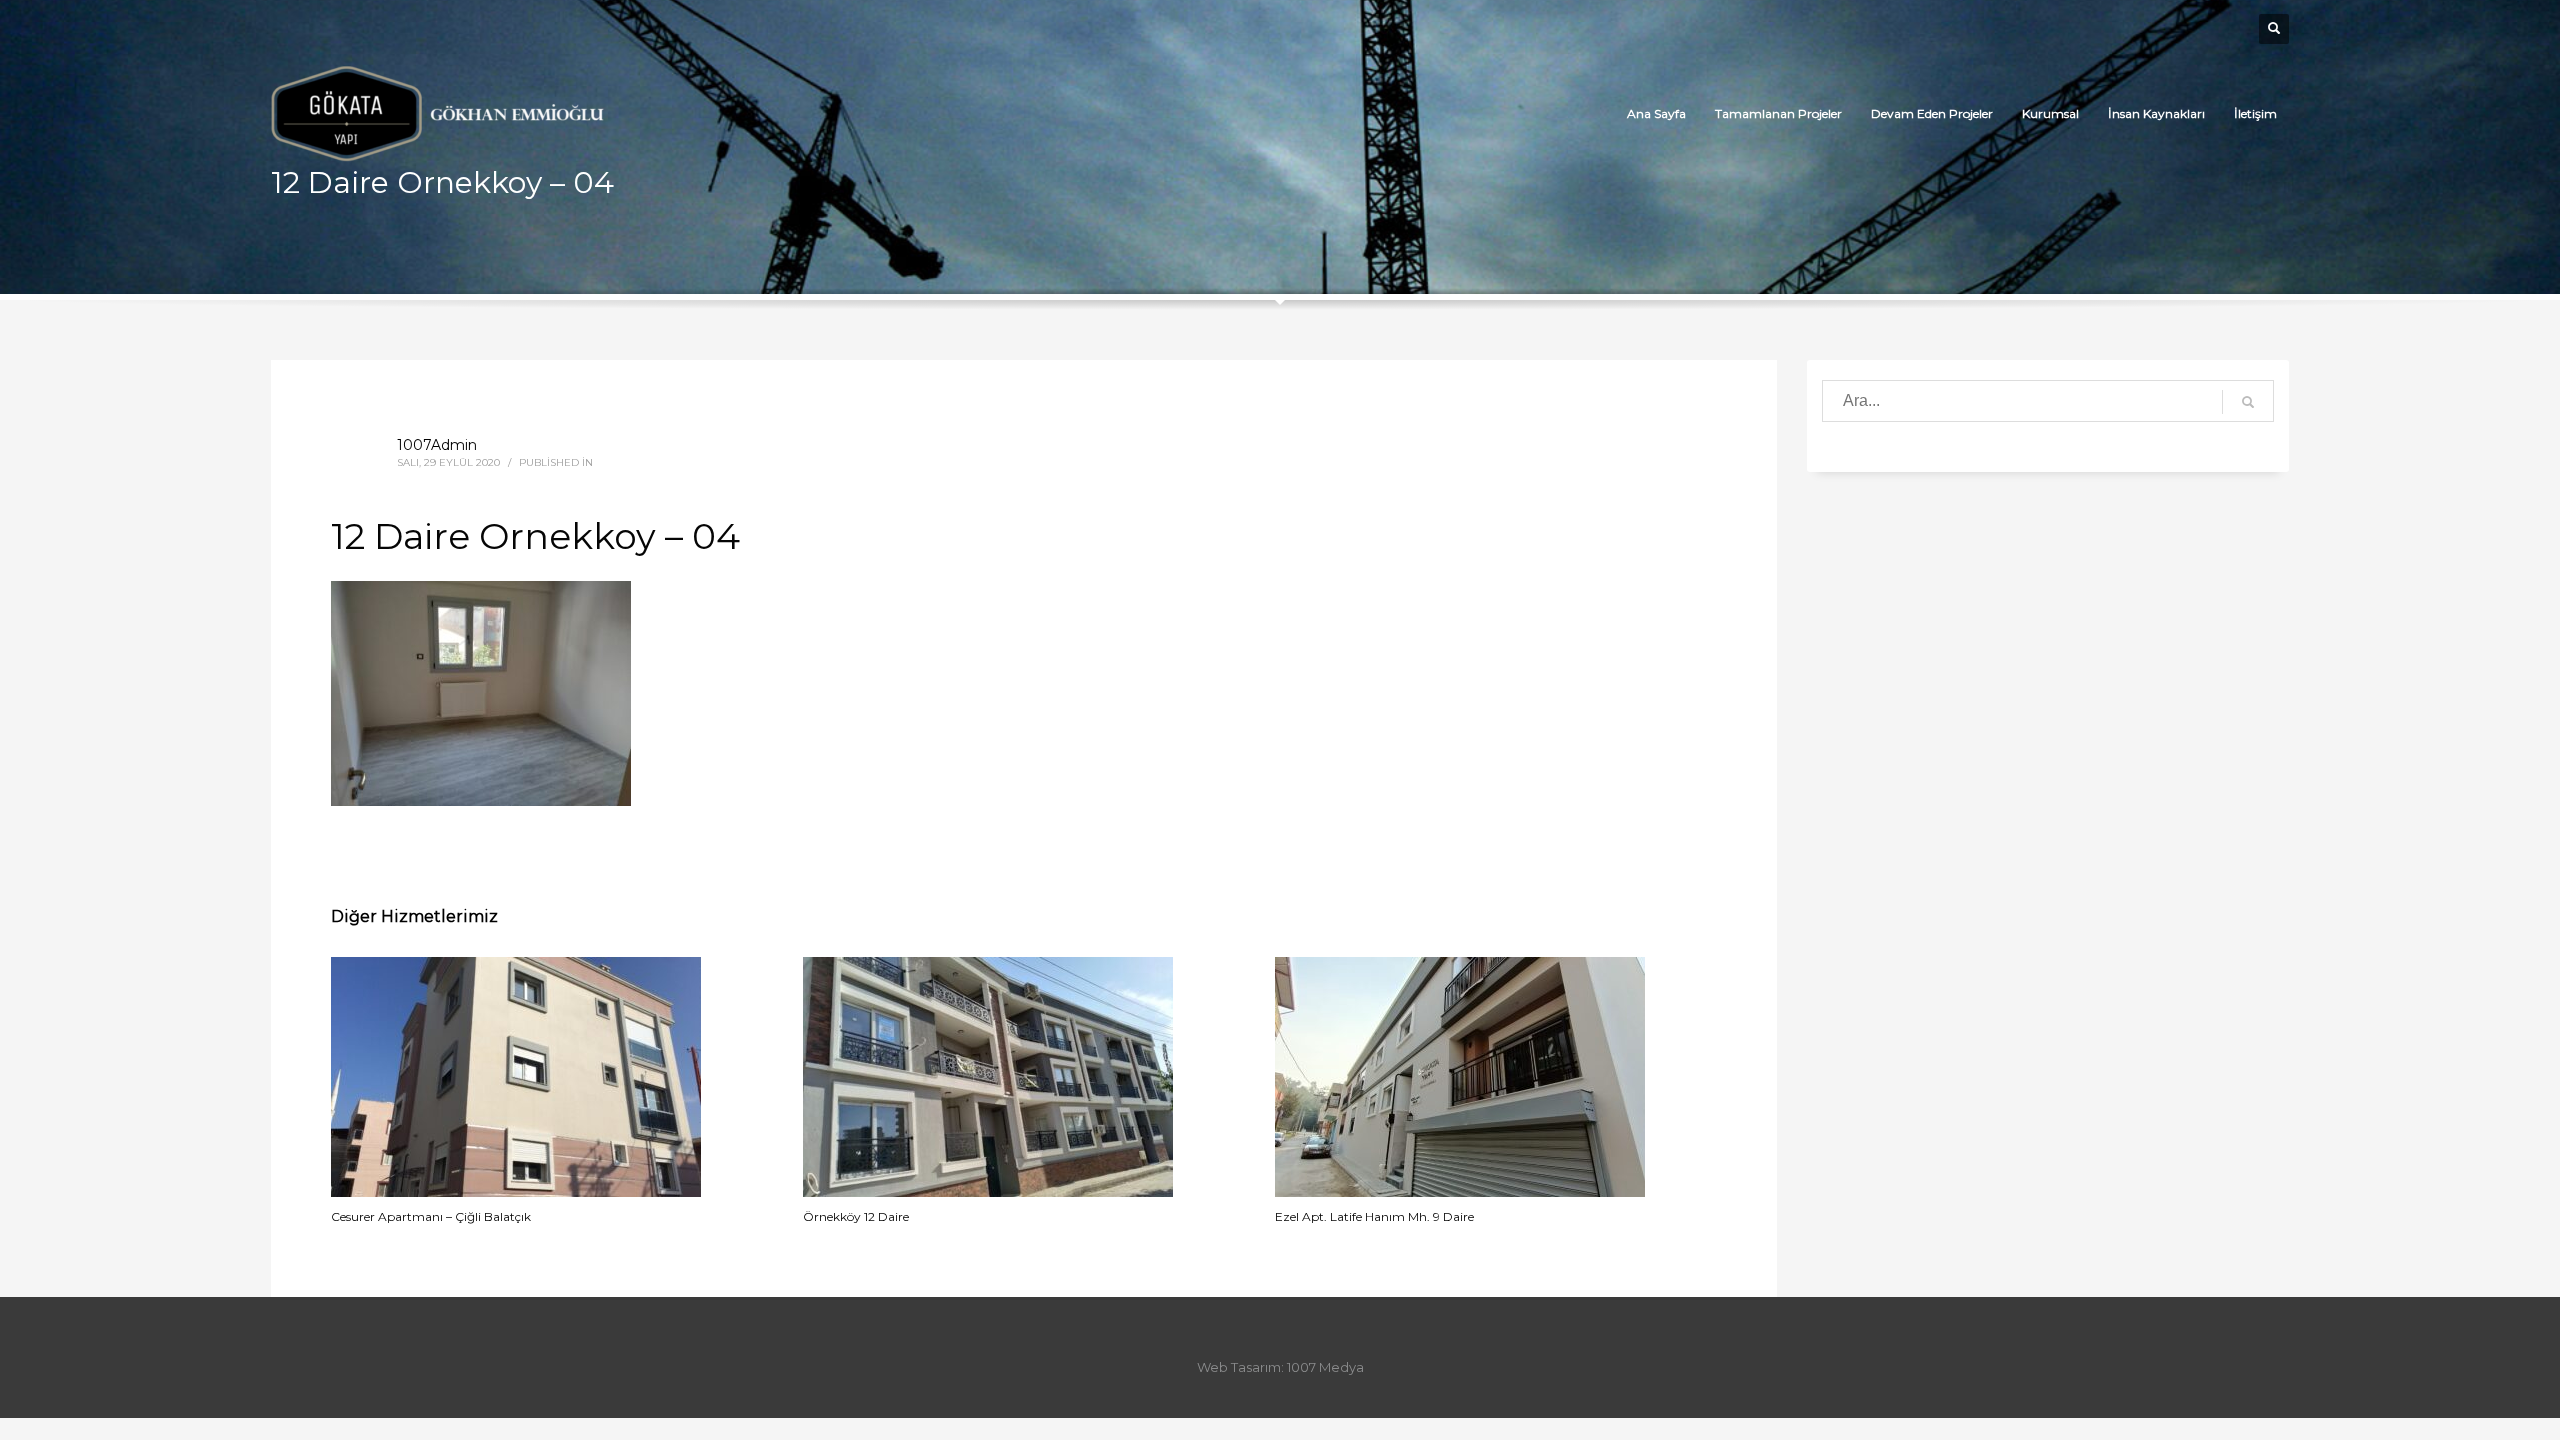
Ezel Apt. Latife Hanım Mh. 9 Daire (1374, 1216)
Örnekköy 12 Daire (856, 1216)
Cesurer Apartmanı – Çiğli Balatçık (431, 1216)
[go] (2248, 402)
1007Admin (437, 445)
